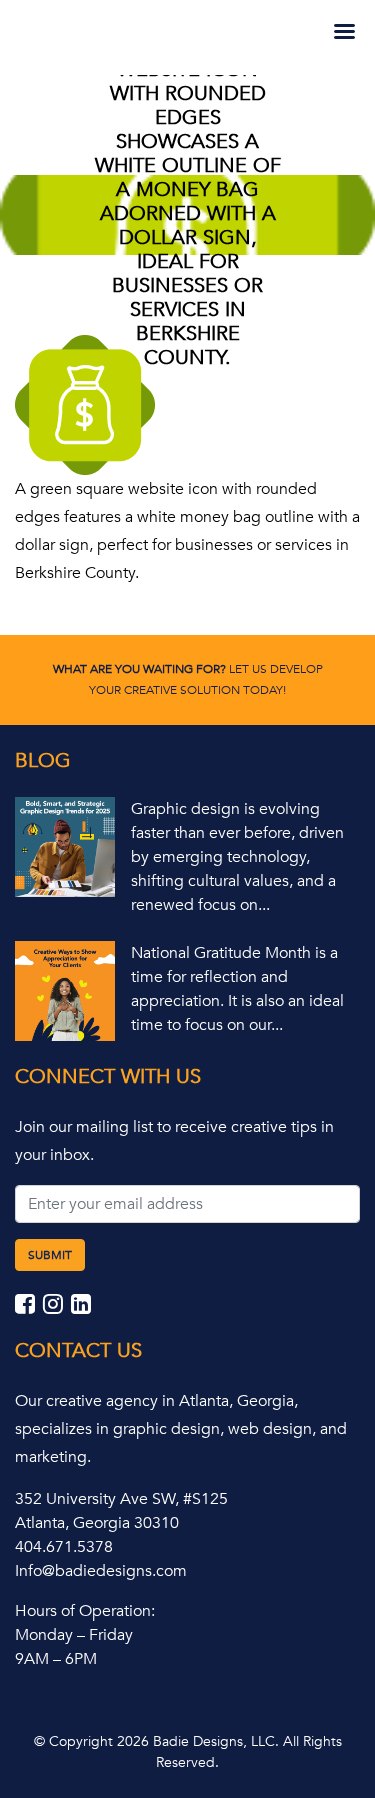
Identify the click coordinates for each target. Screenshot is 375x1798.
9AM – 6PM (56, 1659)
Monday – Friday (74, 1635)
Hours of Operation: (85, 1611)
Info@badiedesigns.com (101, 1571)
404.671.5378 (64, 1547)
